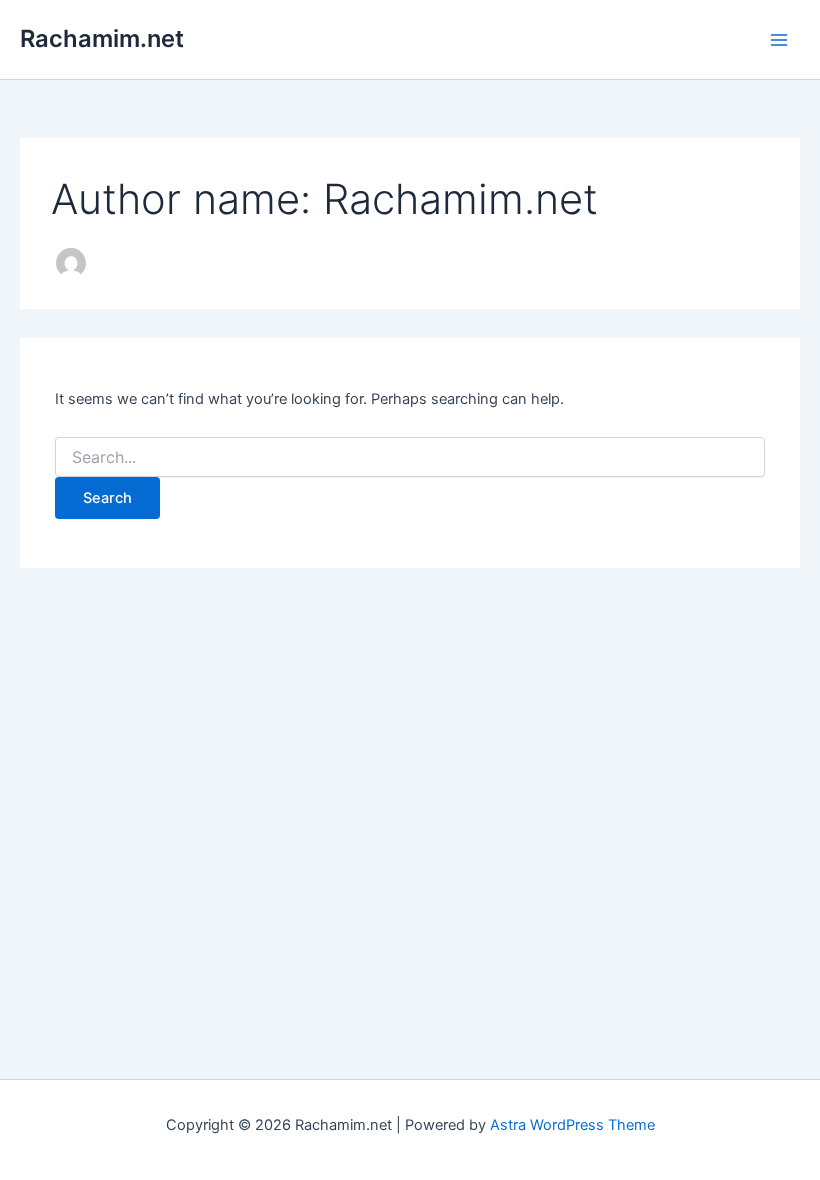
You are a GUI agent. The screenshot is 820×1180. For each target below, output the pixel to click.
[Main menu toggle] (779, 40)
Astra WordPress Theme (572, 1125)
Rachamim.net (102, 38)
